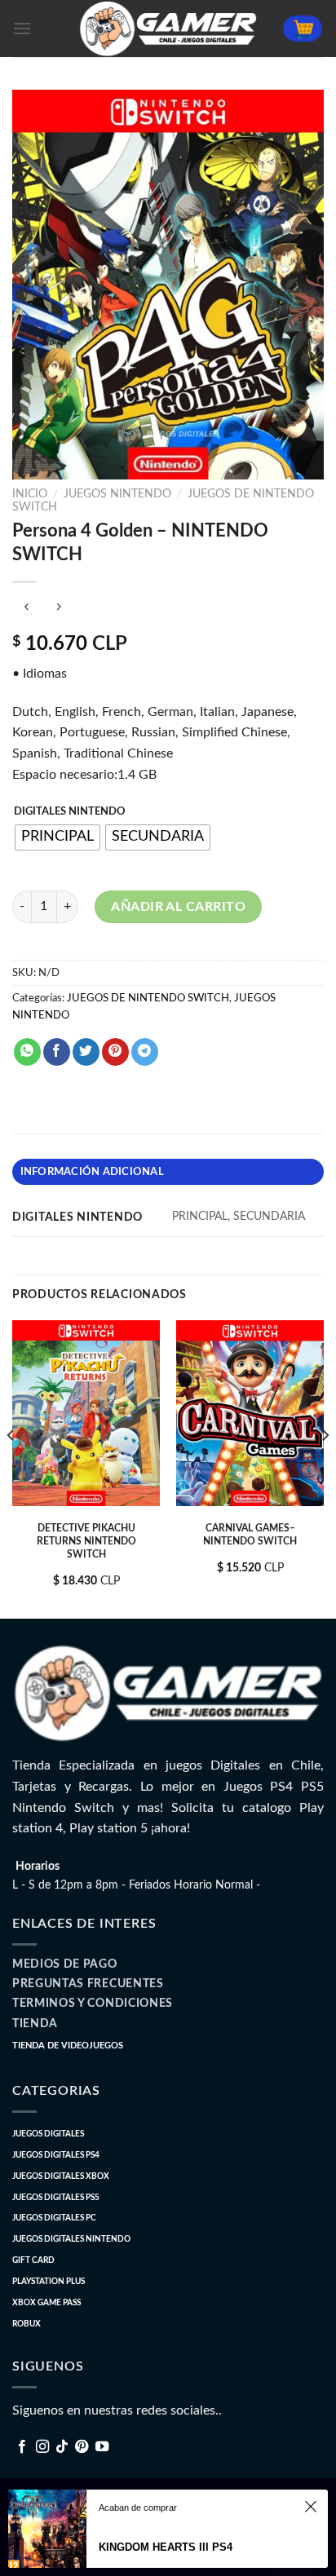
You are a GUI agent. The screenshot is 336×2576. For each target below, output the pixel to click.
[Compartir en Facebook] (57, 1052)
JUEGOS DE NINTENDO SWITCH (148, 998)
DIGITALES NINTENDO (70, 812)
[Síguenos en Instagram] (42, 2447)
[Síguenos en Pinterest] (82, 2447)
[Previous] (11, 1468)
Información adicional (92, 1172)
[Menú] (22, 28)
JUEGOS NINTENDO (117, 494)
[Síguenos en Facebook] (22, 2447)
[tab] (168, 1172)
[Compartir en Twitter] (86, 1052)
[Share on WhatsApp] (27, 1052)
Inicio (30, 494)
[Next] (325, 1468)
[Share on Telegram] (145, 1052)
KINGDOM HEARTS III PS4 (166, 2547)
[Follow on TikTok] (62, 2447)
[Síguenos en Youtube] (102, 2447)
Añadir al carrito (178, 907)
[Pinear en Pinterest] (115, 1052)
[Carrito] (303, 29)
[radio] (57, 837)
